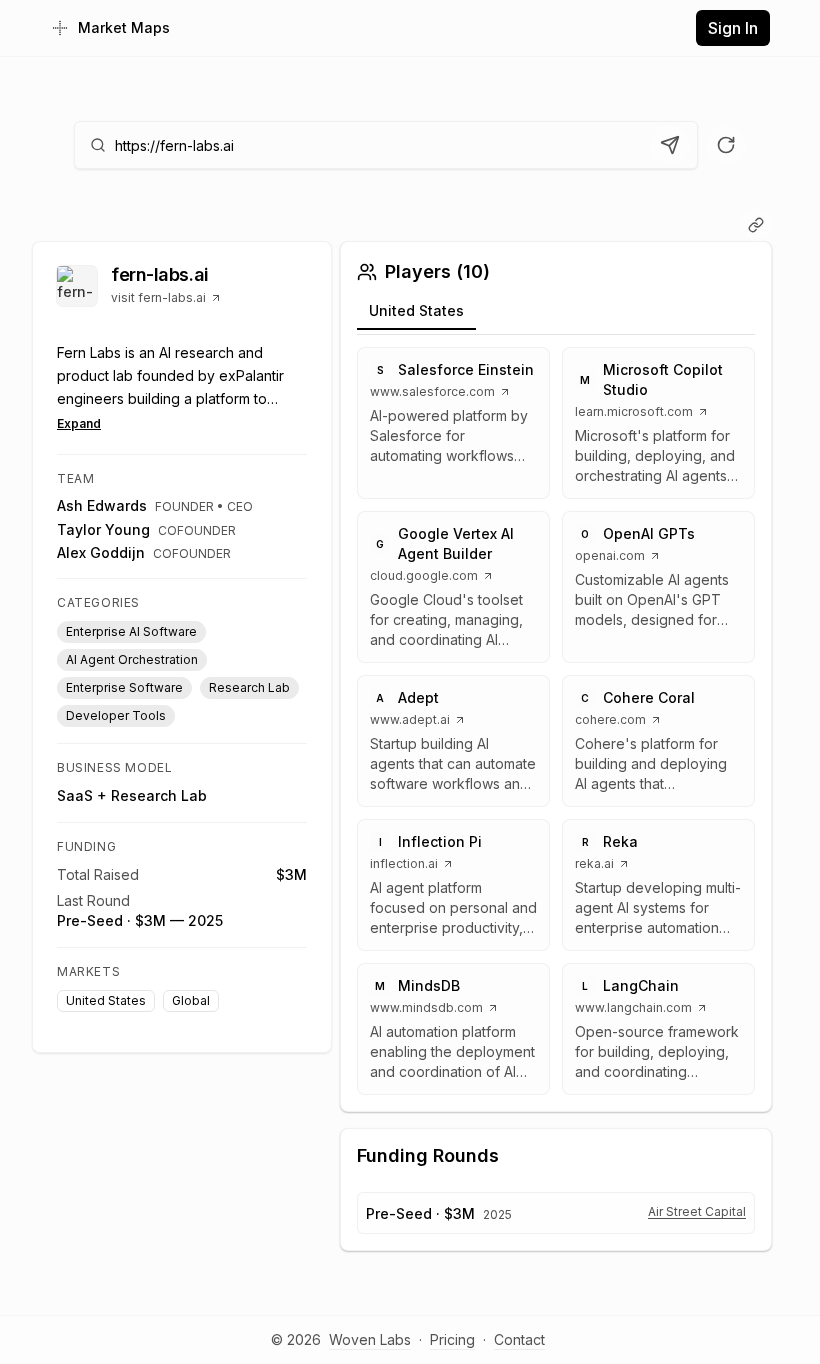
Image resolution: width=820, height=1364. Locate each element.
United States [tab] (416, 310)
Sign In (733, 28)
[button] (453, 423)
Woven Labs (370, 1339)
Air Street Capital (697, 1211)
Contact (519, 1339)
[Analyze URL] (670, 145)
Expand (79, 423)
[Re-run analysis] (726, 145)
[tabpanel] (556, 721)
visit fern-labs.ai (158, 297)
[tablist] (556, 314)
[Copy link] (756, 225)
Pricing (452, 1339)
